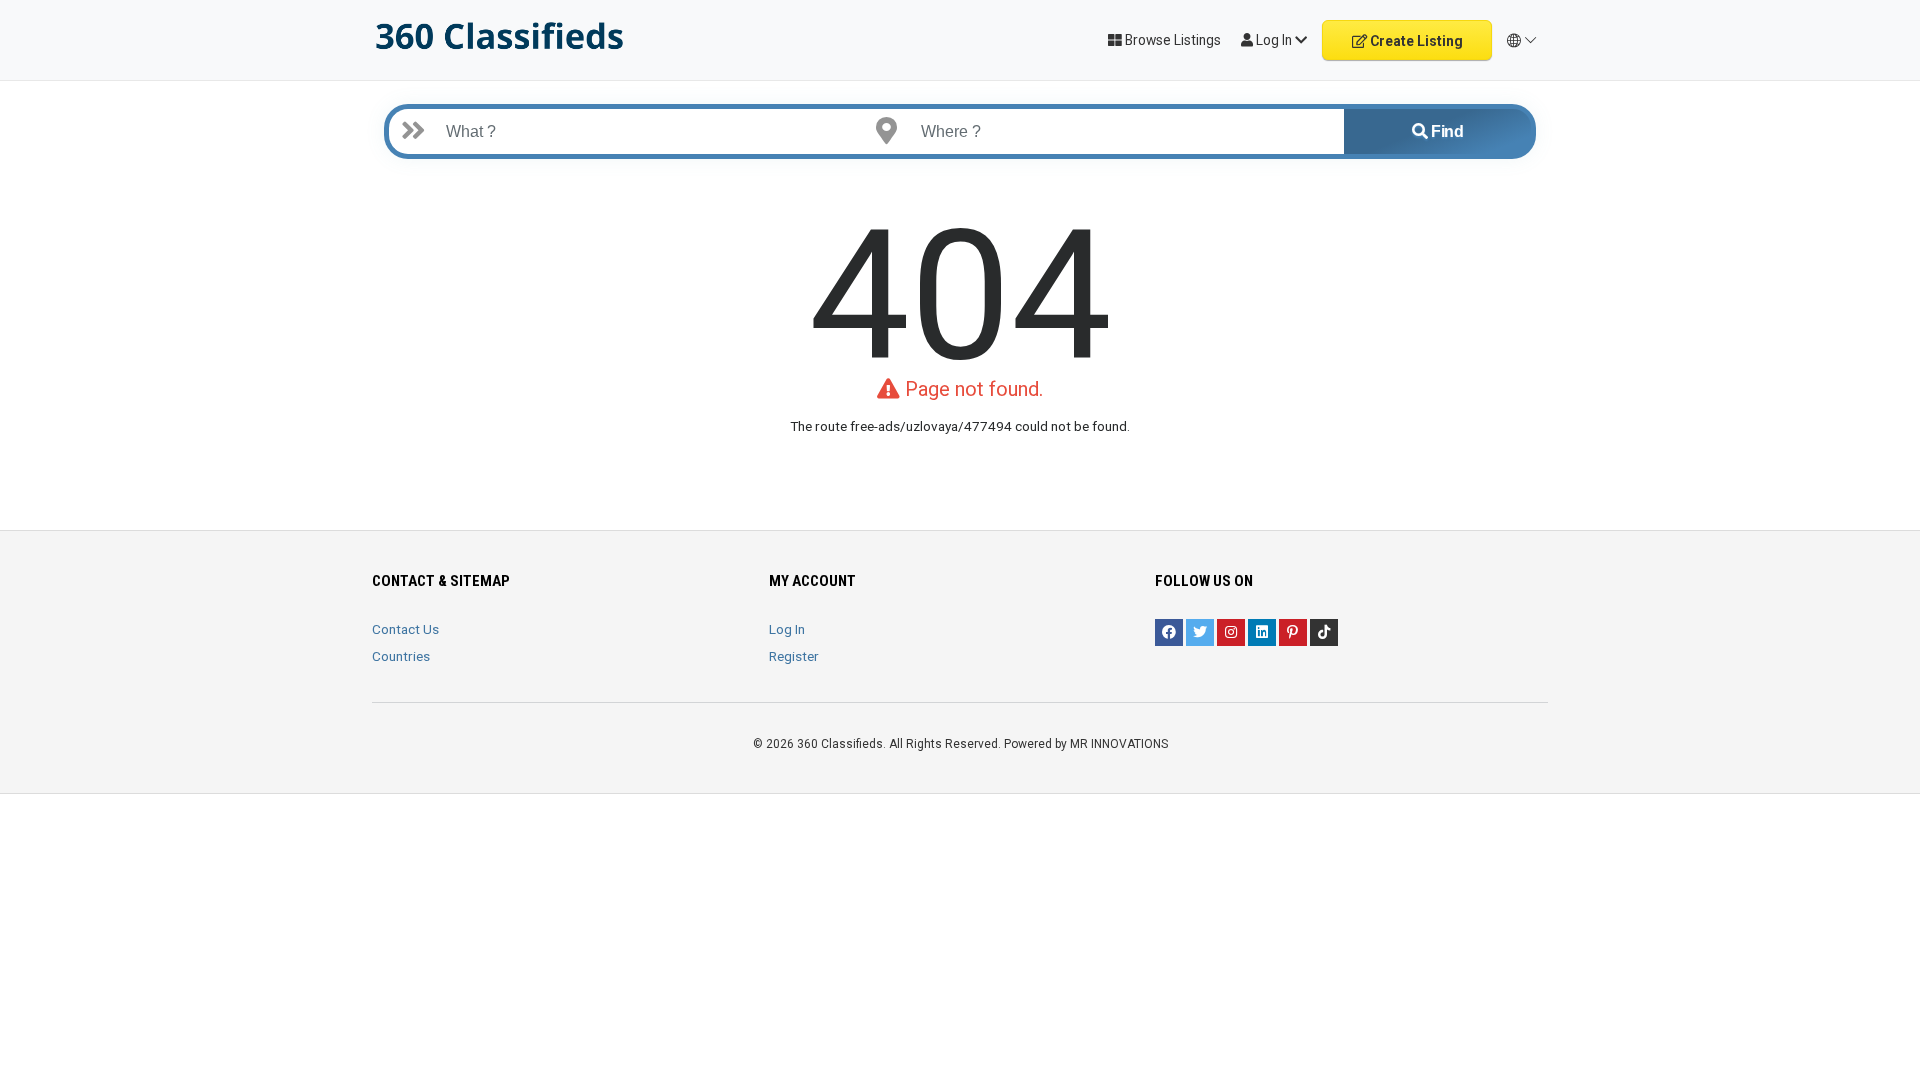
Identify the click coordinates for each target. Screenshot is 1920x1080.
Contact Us (405, 629)
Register (794, 656)
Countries (401, 656)
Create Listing (1415, 41)
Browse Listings (1171, 40)
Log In (787, 629)
